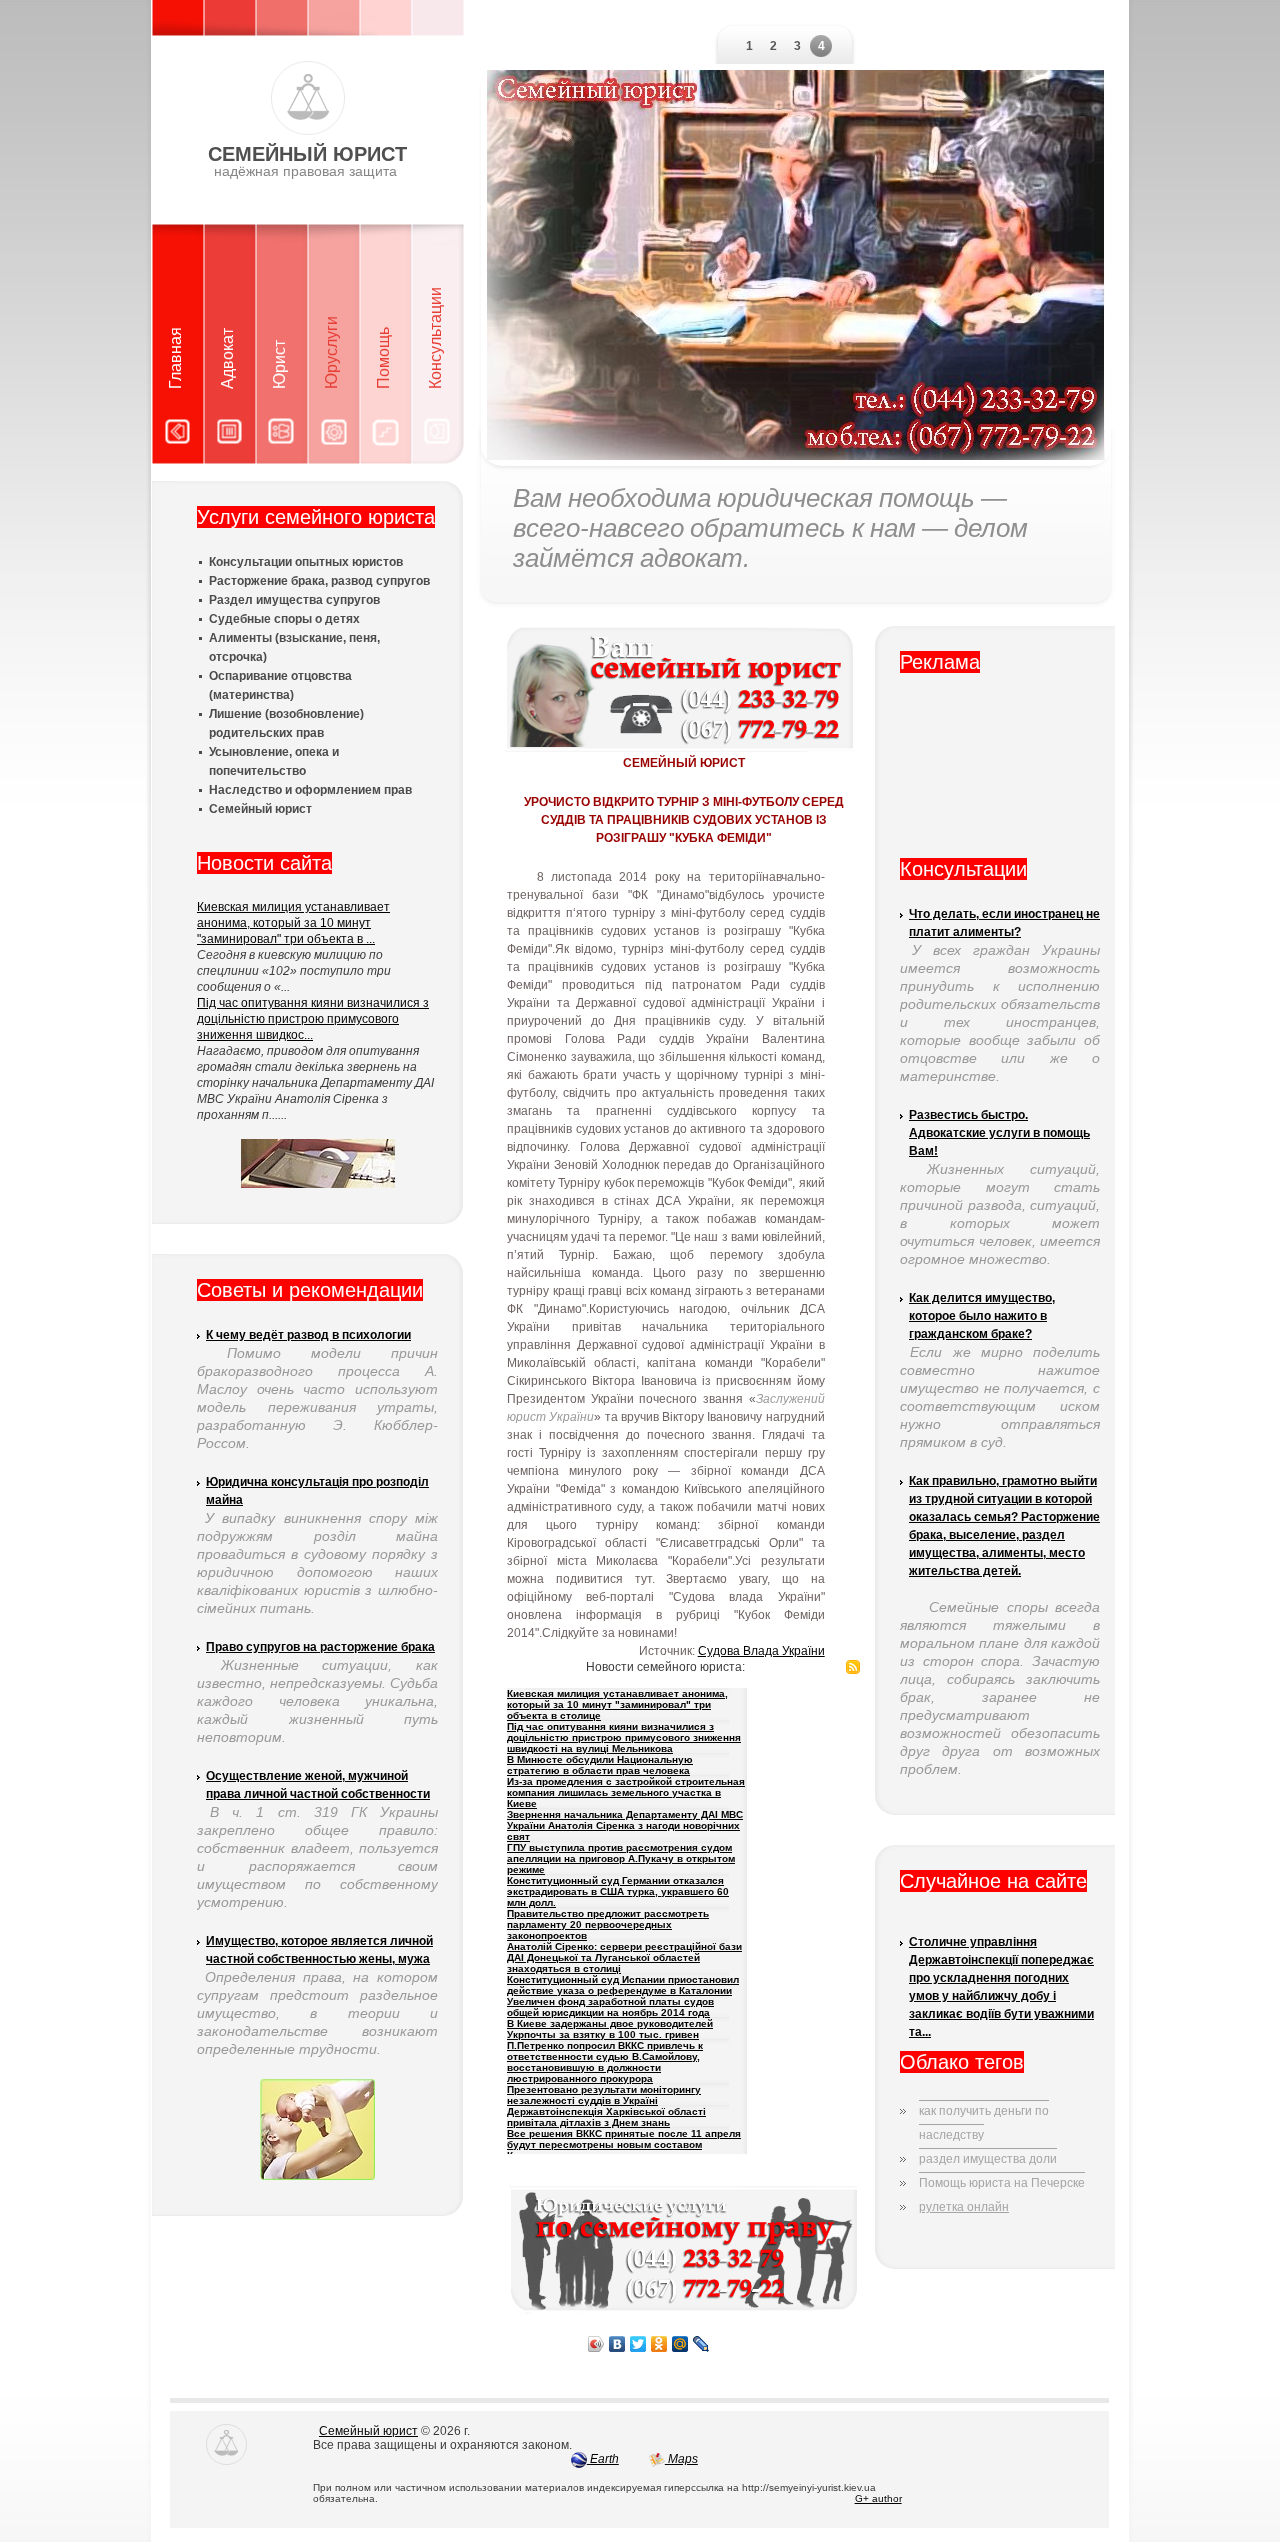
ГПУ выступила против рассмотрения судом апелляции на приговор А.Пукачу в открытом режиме (621, 1858)
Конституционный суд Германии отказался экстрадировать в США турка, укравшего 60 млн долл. (618, 1891)
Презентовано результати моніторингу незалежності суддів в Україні (604, 2095)
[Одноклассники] (659, 2344)
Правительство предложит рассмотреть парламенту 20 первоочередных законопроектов (608, 1924)
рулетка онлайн (964, 2207)
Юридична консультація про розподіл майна (317, 1491)
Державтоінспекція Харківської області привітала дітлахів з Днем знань (606, 2117)
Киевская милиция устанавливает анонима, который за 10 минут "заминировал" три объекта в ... (293, 923)
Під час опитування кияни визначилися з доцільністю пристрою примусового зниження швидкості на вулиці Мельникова (624, 1737)
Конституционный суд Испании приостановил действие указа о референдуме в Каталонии (623, 1985)
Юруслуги (331, 352)
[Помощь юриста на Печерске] (1002, 2167)
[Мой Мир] (680, 2344)
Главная (175, 358)
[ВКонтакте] (617, 2344)
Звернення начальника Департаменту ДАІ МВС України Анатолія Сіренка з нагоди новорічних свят (625, 1825)
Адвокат (227, 358)
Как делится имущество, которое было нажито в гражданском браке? (982, 1316)
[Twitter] (638, 2344)
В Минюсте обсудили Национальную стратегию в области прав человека (600, 1765)
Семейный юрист (368, 2431)
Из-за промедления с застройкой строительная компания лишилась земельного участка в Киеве (626, 1792)
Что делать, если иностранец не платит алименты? (1004, 923)
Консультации (435, 338)
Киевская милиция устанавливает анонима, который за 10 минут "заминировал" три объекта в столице (617, 1704)
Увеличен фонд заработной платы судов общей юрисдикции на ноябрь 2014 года (610, 2007)
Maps (681, 2459)
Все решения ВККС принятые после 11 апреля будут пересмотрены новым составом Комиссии (624, 2144)
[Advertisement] (1000, 773)
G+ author (878, 2498)
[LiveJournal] (701, 2344)
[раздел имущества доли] (988, 2143)
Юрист (279, 364)
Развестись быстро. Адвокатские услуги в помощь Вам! (999, 1133)
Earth (603, 2459)
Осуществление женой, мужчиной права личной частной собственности (318, 1785)
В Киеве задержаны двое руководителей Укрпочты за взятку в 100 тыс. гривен (610, 2029)
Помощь (383, 358)
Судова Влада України (761, 1651)
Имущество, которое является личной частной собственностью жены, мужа (319, 1950)
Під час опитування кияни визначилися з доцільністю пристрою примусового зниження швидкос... (313, 1019)
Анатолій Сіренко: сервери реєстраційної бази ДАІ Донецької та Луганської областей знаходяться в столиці (624, 1957)
